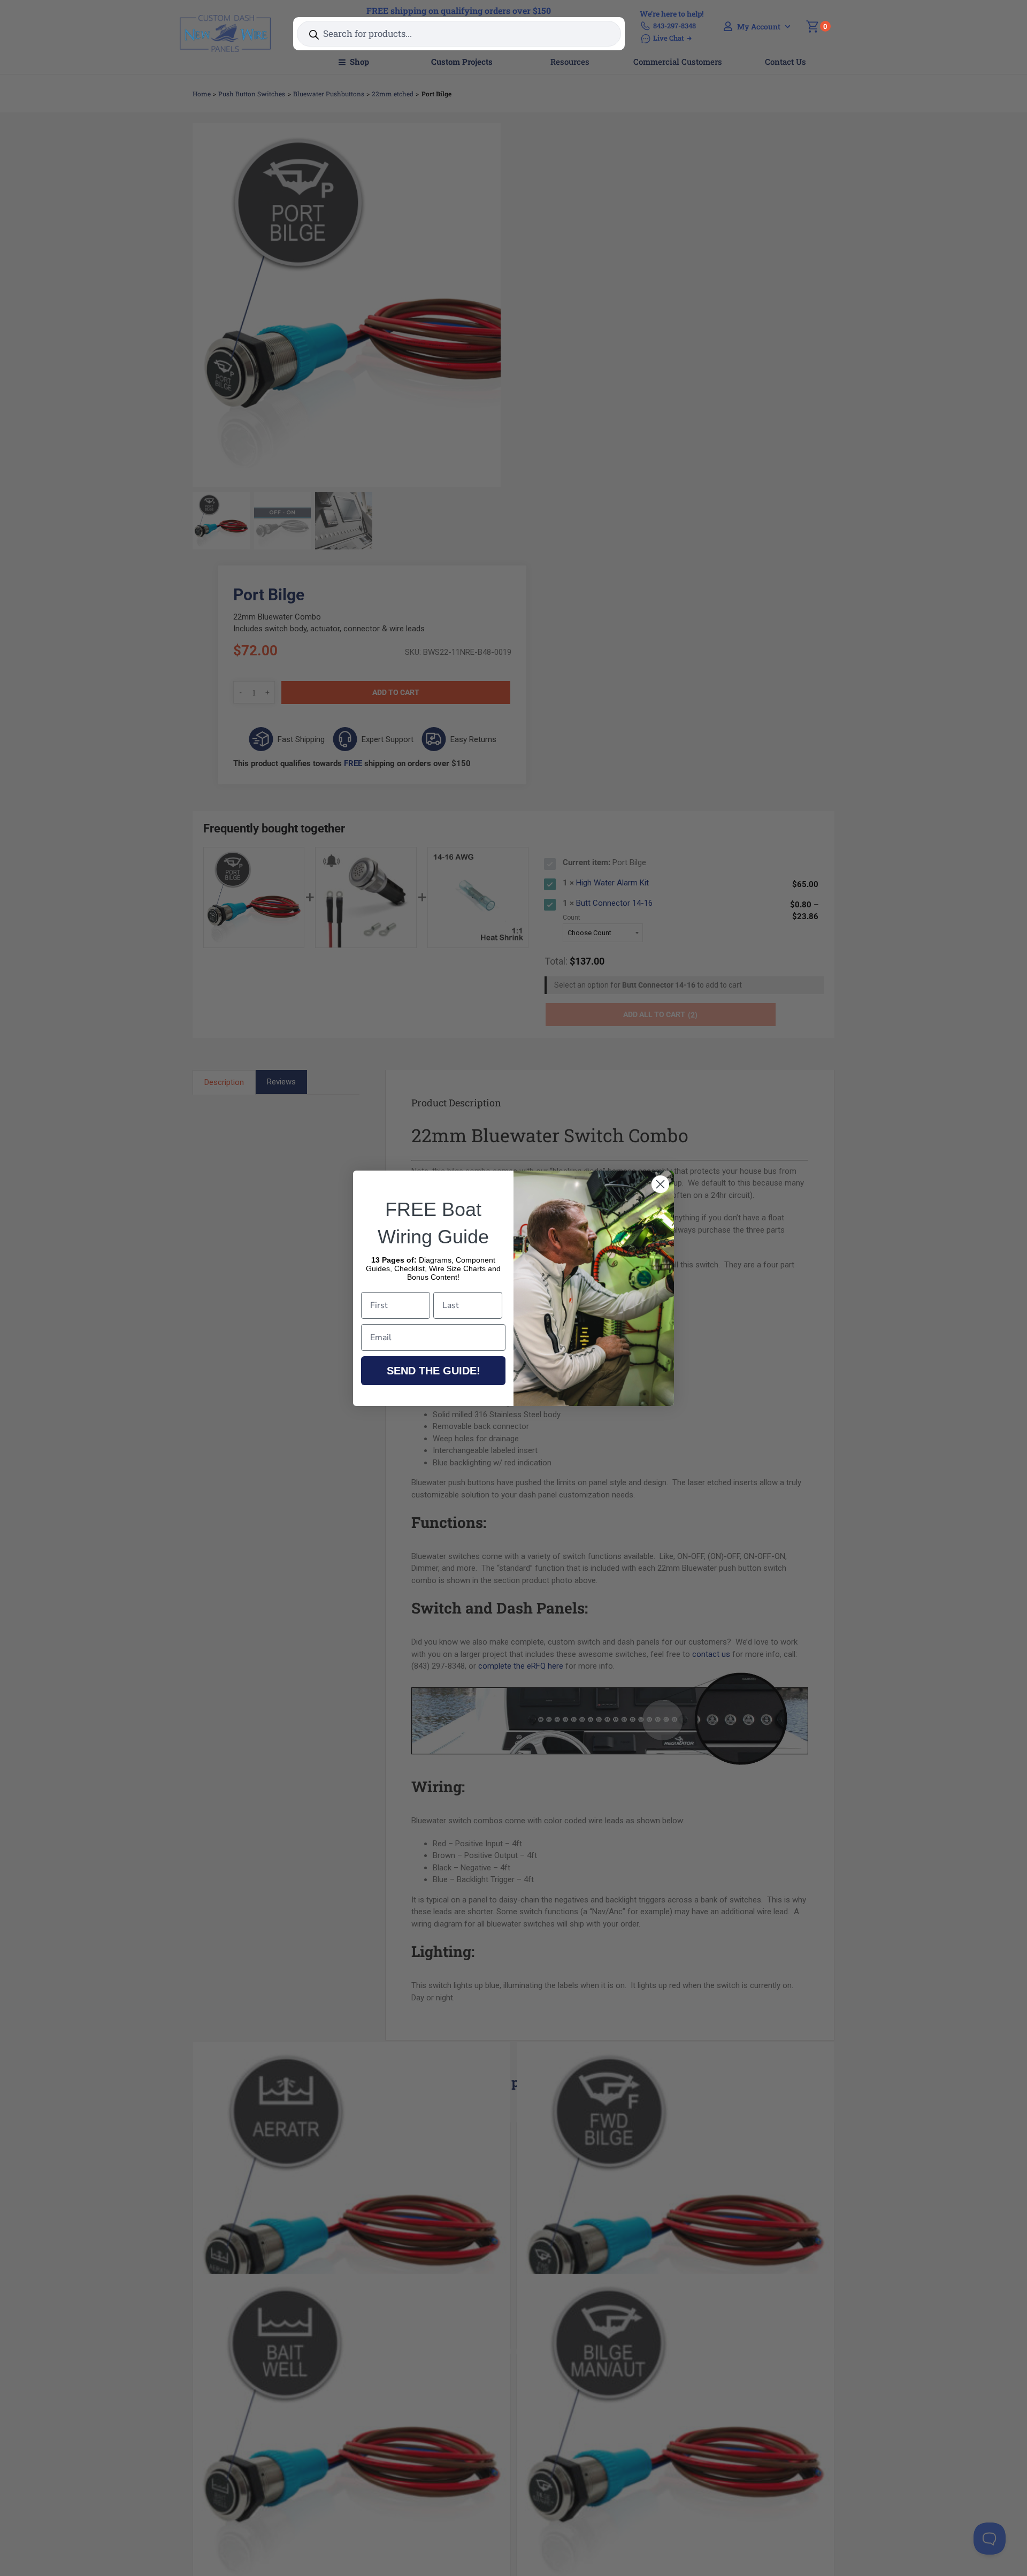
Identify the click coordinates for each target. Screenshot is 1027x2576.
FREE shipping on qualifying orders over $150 (459, 10)
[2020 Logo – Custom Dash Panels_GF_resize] (225, 19)
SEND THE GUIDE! (434, 1371)
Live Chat (669, 38)
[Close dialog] (660, 1184)
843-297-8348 (675, 26)
